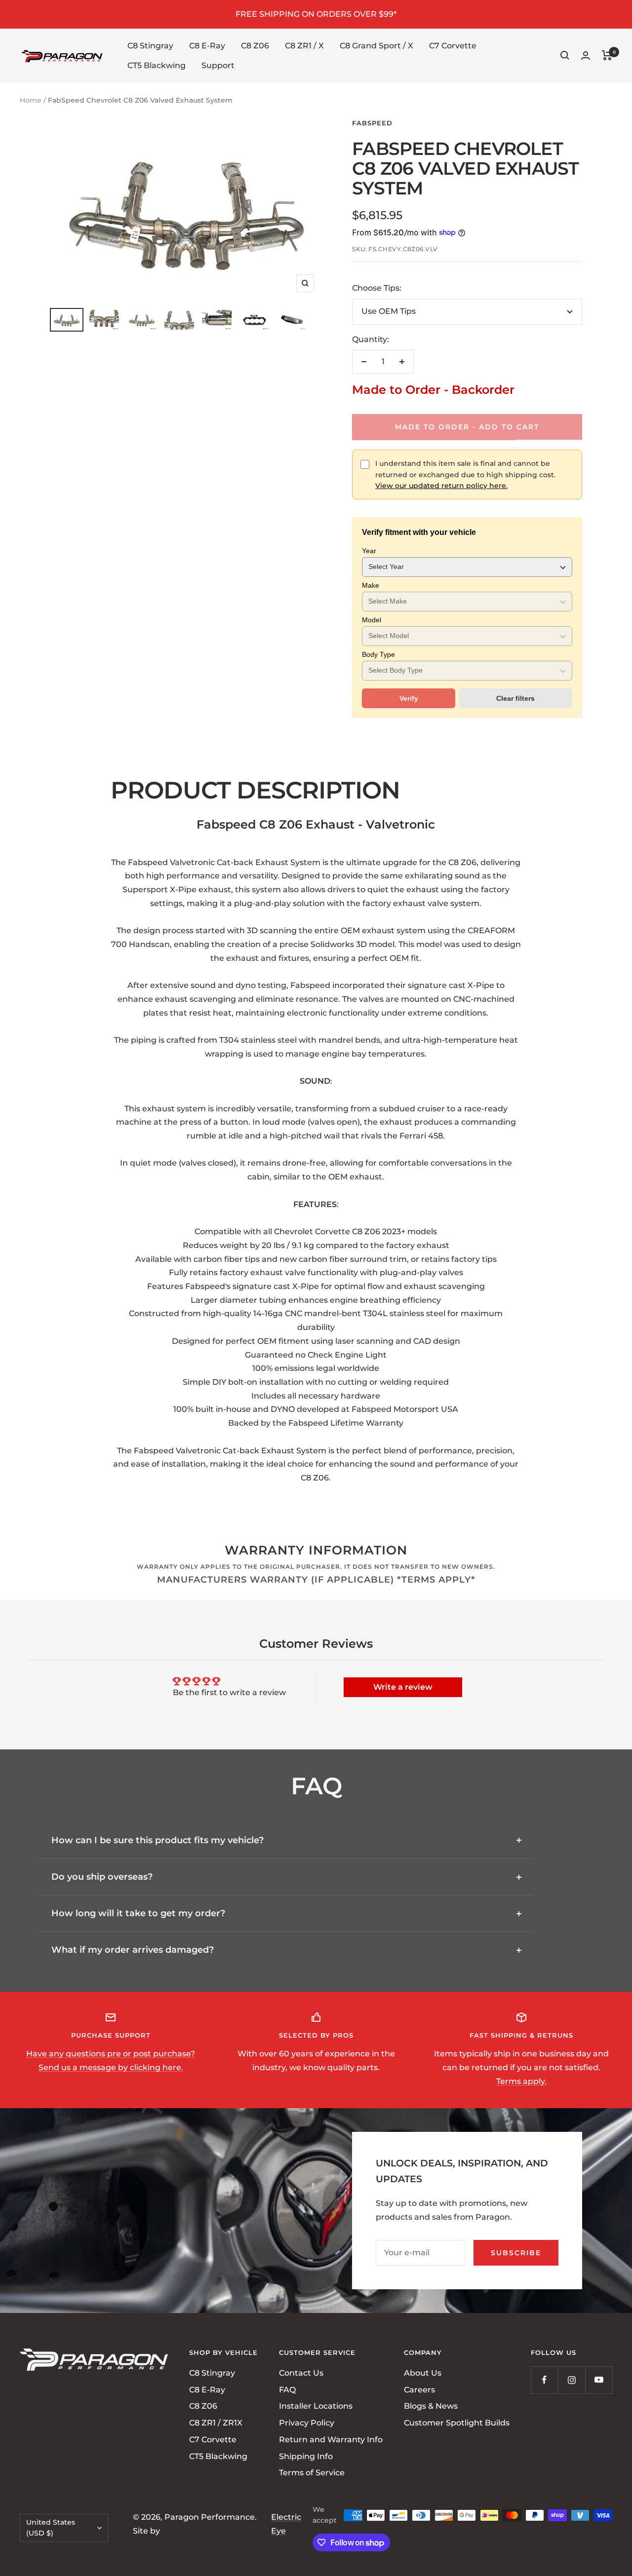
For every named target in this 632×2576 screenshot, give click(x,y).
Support (218, 65)
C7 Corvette (453, 46)
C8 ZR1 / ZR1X (216, 2423)
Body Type (378, 654)
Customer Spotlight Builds (457, 2423)
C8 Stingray (150, 46)
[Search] (565, 55)
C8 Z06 (255, 46)
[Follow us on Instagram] (572, 2380)
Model (372, 620)
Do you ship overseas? (102, 1877)
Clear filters (515, 698)
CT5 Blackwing (157, 65)
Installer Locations (316, 2406)
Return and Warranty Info (331, 2440)
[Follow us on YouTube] (599, 2380)
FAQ (287, 2389)
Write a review (403, 1687)
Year (369, 551)
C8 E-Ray (207, 46)
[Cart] (607, 55)
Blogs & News (431, 2406)
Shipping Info (306, 2456)
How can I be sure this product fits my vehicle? (158, 1840)
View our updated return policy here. (441, 486)
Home (31, 100)
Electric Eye (286, 2524)
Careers (419, 2389)
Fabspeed (372, 123)
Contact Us (301, 2373)
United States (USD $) (51, 2528)
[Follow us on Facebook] (544, 2380)
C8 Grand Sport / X (376, 46)
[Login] (586, 56)
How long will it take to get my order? (138, 1913)
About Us (423, 2373)
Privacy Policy (307, 2423)
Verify (409, 698)
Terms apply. (521, 2081)
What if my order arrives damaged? (133, 1950)
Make (371, 585)
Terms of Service (312, 2473)
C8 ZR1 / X (304, 46)
